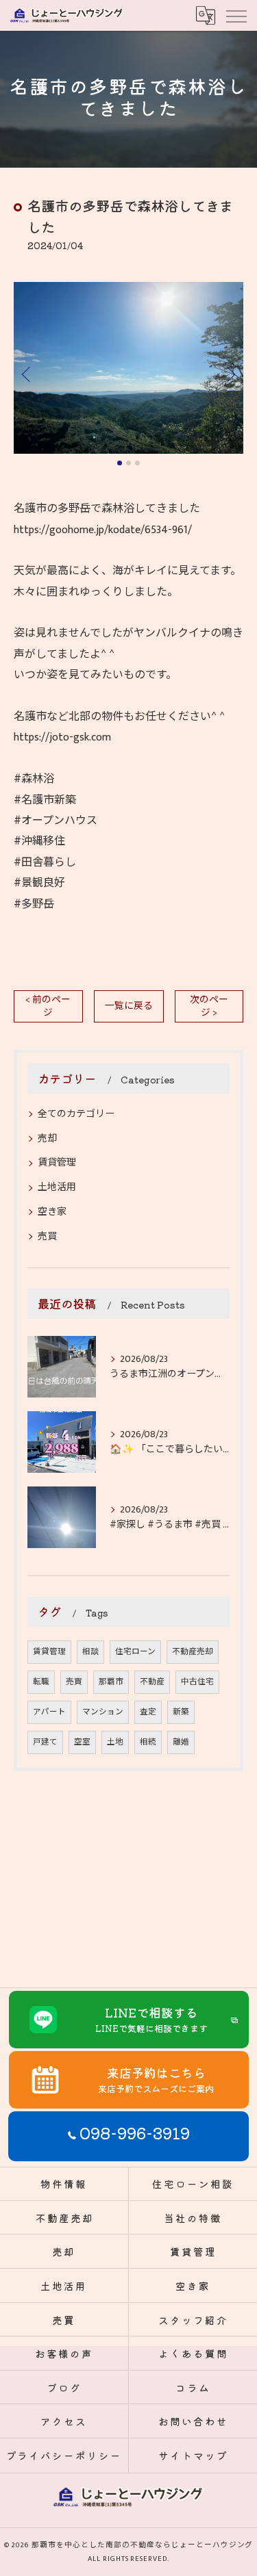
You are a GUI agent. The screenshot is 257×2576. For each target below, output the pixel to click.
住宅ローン (135, 1652)
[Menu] (236, 15)
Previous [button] (27, 374)
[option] (128, 368)
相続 (148, 1742)
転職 (41, 1682)
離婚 (181, 1742)
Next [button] (230, 374)
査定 (148, 1712)
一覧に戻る (129, 1006)
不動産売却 (193, 1652)
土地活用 (57, 1187)
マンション (103, 1712)
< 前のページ (48, 1006)
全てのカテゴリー (76, 1114)
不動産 (152, 1682)
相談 (90, 1652)
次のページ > (209, 1006)
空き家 (52, 1212)
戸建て (45, 1742)
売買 (47, 1236)
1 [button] (120, 463)
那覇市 (111, 1682)
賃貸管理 (57, 1162)
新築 (181, 1712)
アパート (49, 1712)
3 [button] (137, 463)
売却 (47, 1138)
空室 (82, 1742)
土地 (115, 1742)
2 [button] (128, 463)
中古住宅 (197, 1682)
